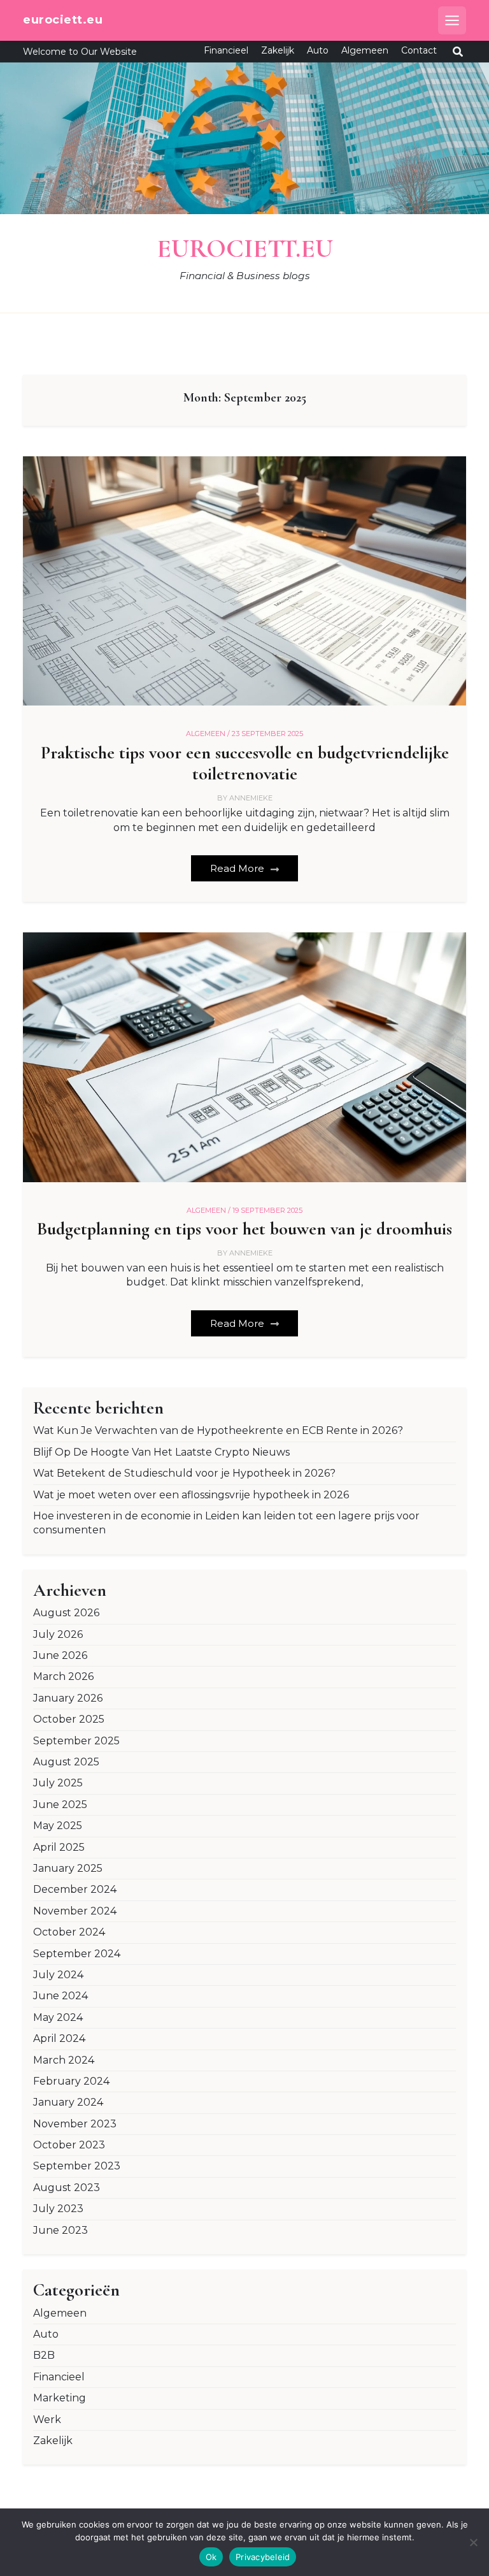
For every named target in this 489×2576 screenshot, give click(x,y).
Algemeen (365, 50)
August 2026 (66, 1613)
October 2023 (69, 2145)
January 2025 (68, 1868)
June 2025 (60, 1805)
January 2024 (68, 2102)
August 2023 (67, 2188)
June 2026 (60, 1655)
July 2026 (58, 1634)
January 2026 (68, 1698)
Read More (238, 868)
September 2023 (77, 2166)
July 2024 (58, 1975)
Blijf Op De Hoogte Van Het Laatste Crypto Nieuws (161, 1452)
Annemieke (251, 798)
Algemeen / (208, 734)
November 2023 (75, 2124)
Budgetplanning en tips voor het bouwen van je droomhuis (244, 1229)
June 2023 (60, 2230)
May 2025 (58, 1826)
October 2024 (69, 1932)
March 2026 (63, 1676)
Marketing (60, 2398)
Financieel (226, 50)
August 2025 (66, 1762)
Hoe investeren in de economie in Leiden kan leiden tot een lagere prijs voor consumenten (226, 1523)
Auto (318, 50)
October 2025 (69, 1719)
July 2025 (58, 1783)
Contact (419, 50)
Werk (47, 2420)
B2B (44, 2355)
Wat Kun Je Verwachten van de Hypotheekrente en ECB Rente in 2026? (218, 1430)
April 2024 (59, 2038)
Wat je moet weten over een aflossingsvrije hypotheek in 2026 (191, 1495)
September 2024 (77, 1954)
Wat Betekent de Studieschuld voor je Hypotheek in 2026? (184, 1473)
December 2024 (75, 1889)
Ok (211, 2557)
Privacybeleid (263, 2557)
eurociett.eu (63, 20)
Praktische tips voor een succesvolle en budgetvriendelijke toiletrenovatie (245, 764)
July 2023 (58, 2209)
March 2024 (64, 2060)
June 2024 (60, 1996)
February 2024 (71, 2081)
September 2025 (76, 1741)
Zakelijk (278, 50)
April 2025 (59, 1847)
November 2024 (75, 1911)
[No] (473, 2542)
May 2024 (58, 2017)
